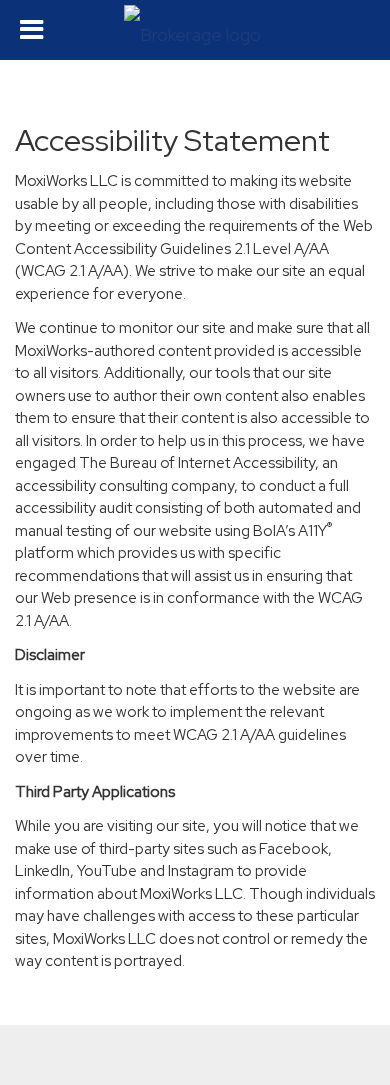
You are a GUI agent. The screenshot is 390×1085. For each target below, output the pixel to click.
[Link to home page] (195, 30)
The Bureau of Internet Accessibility (197, 463)
